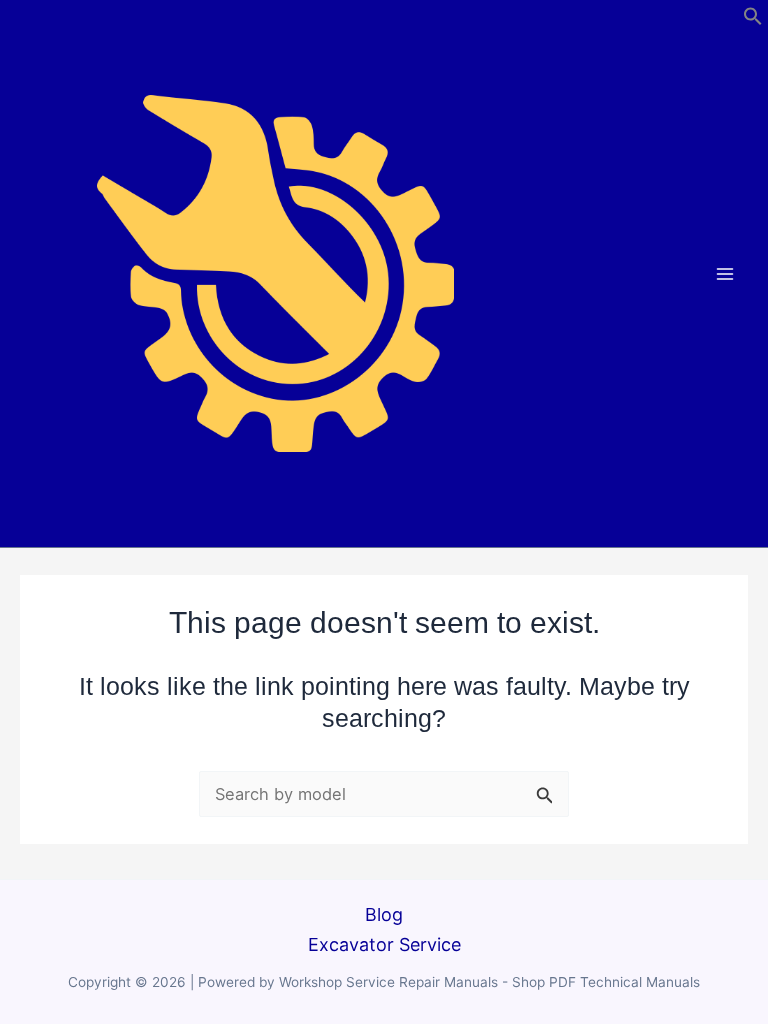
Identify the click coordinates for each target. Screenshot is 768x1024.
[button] (753, 19)
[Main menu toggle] (725, 273)
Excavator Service (384, 944)
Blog (384, 914)
